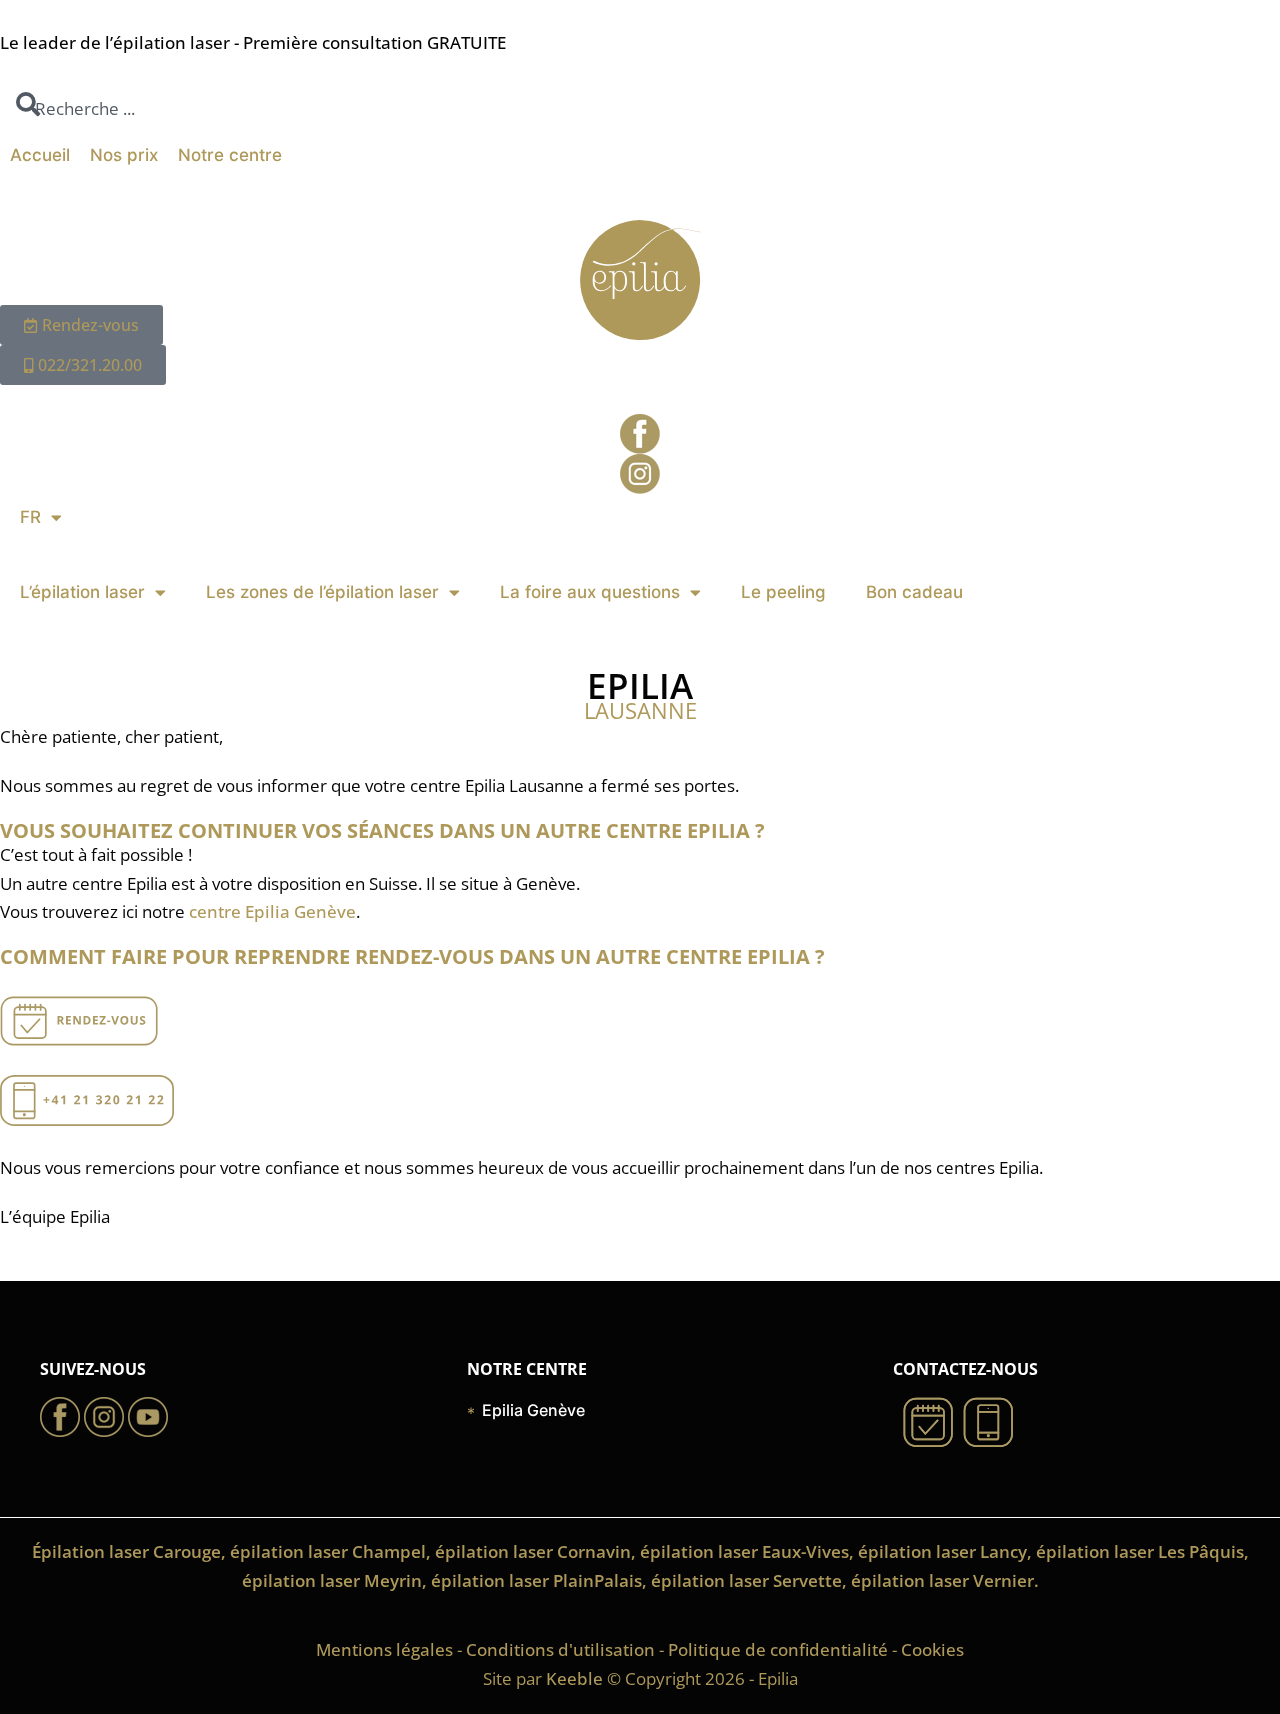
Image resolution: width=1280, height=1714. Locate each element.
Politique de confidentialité (778, 1649)
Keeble (574, 1678)
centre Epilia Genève (272, 911)
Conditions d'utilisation (560, 1649)
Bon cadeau (914, 592)
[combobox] (77, 109)
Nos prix (124, 155)
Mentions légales (384, 1649)
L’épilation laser (82, 592)
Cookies (932, 1649)
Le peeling (783, 592)
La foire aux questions (590, 592)
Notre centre (230, 155)
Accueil (40, 155)
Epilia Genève (533, 1410)
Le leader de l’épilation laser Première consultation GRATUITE (253, 42)
